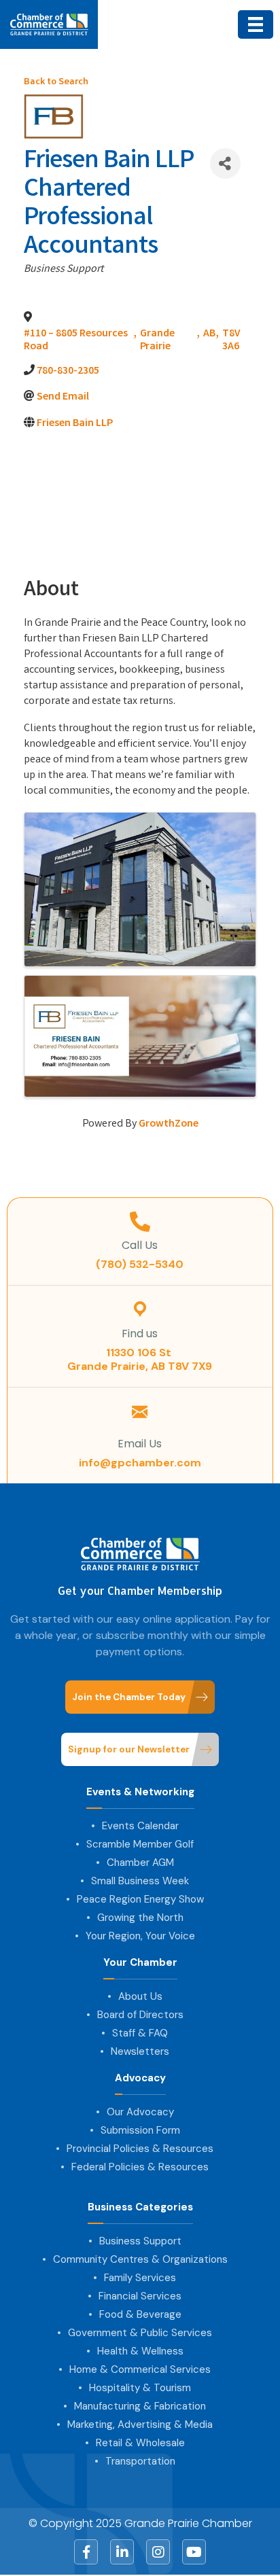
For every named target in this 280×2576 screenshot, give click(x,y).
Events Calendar (140, 1826)
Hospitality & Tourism (140, 2388)
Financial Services (140, 2296)
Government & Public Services (140, 2333)
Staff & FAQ (140, 2033)
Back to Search (56, 83)
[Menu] (256, 24)
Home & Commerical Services (140, 2369)
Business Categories (140, 2207)
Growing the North (140, 1918)
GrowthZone (169, 1124)
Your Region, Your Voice (140, 1936)
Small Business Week (140, 1881)
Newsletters (140, 2051)
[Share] (225, 163)
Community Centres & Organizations (140, 2259)
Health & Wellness (140, 2351)
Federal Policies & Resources (140, 2167)
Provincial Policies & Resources (140, 2149)
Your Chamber (140, 1963)
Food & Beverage (140, 2314)
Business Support (140, 2241)
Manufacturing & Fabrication (140, 2406)
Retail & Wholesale (140, 2443)
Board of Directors (140, 2015)
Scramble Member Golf (140, 1844)
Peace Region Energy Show (140, 1899)
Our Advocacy (140, 2112)
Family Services (140, 2278)
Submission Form (140, 2130)
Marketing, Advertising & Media (140, 2424)
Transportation (140, 2461)
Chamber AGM (140, 1863)
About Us (140, 1996)
